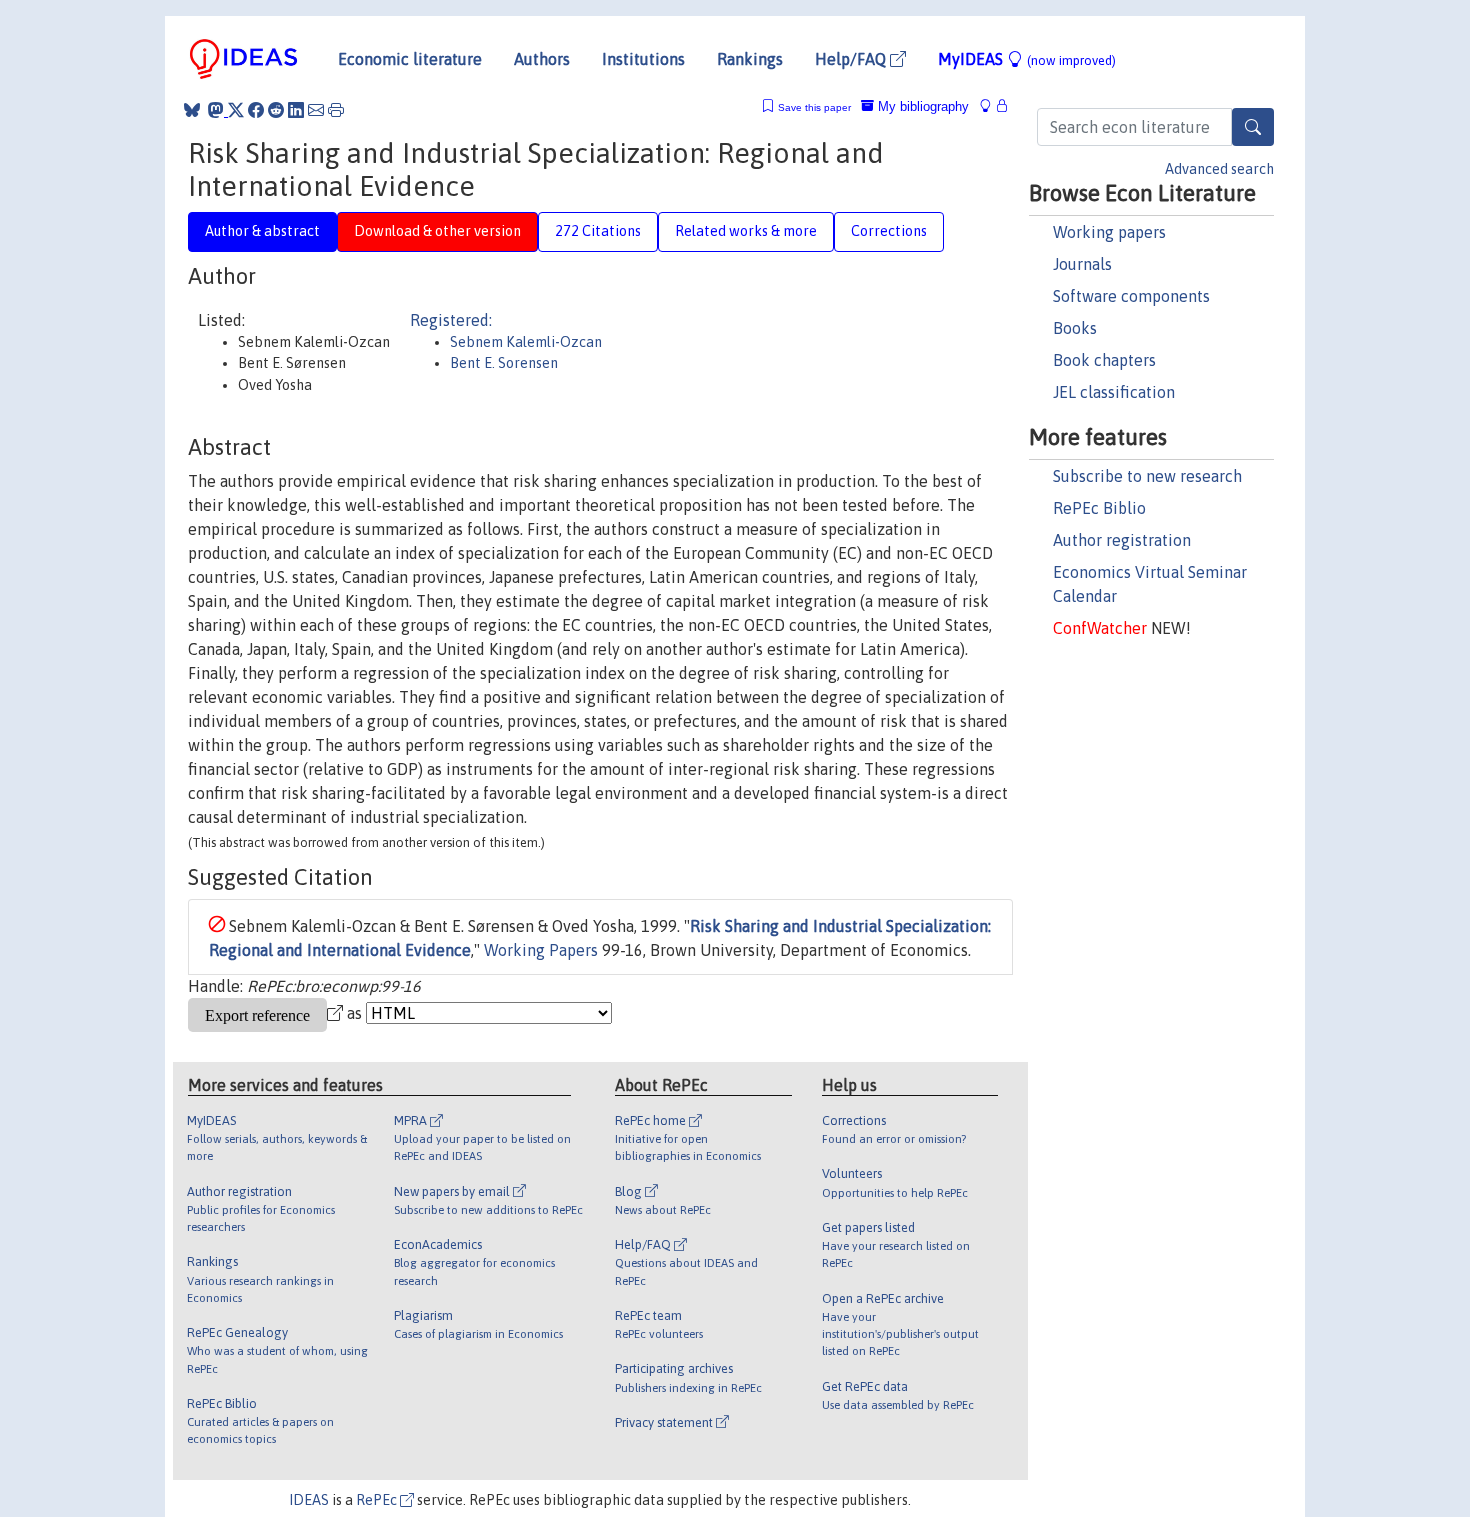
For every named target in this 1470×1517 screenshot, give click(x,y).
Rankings (750, 59)
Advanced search (1219, 169)
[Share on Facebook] (256, 110)
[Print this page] (336, 110)
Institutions (643, 59)
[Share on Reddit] (276, 110)
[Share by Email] (316, 110)
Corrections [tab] (889, 231)
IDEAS (309, 1500)
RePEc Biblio (1099, 508)
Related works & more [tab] (746, 231)
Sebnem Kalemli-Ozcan (526, 342)
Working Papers (541, 950)
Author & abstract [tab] (262, 231)
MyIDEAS (1027, 59)
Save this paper (814, 107)
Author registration (1122, 540)
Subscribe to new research (1147, 476)
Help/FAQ (852, 59)
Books (1075, 328)
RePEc (378, 1500)
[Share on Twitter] (236, 110)
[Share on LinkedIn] (296, 110)
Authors (542, 59)
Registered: (451, 320)
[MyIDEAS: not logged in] (991, 106)
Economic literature (410, 59)
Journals (1082, 264)
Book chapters (1104, 360)
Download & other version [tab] (437, 231)
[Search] (1253, 127)
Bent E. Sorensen (504, 363)
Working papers (1109, 232)
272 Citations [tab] (598, 231)
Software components (1131, 296)
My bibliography (921, 106)
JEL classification (1114, 392)
